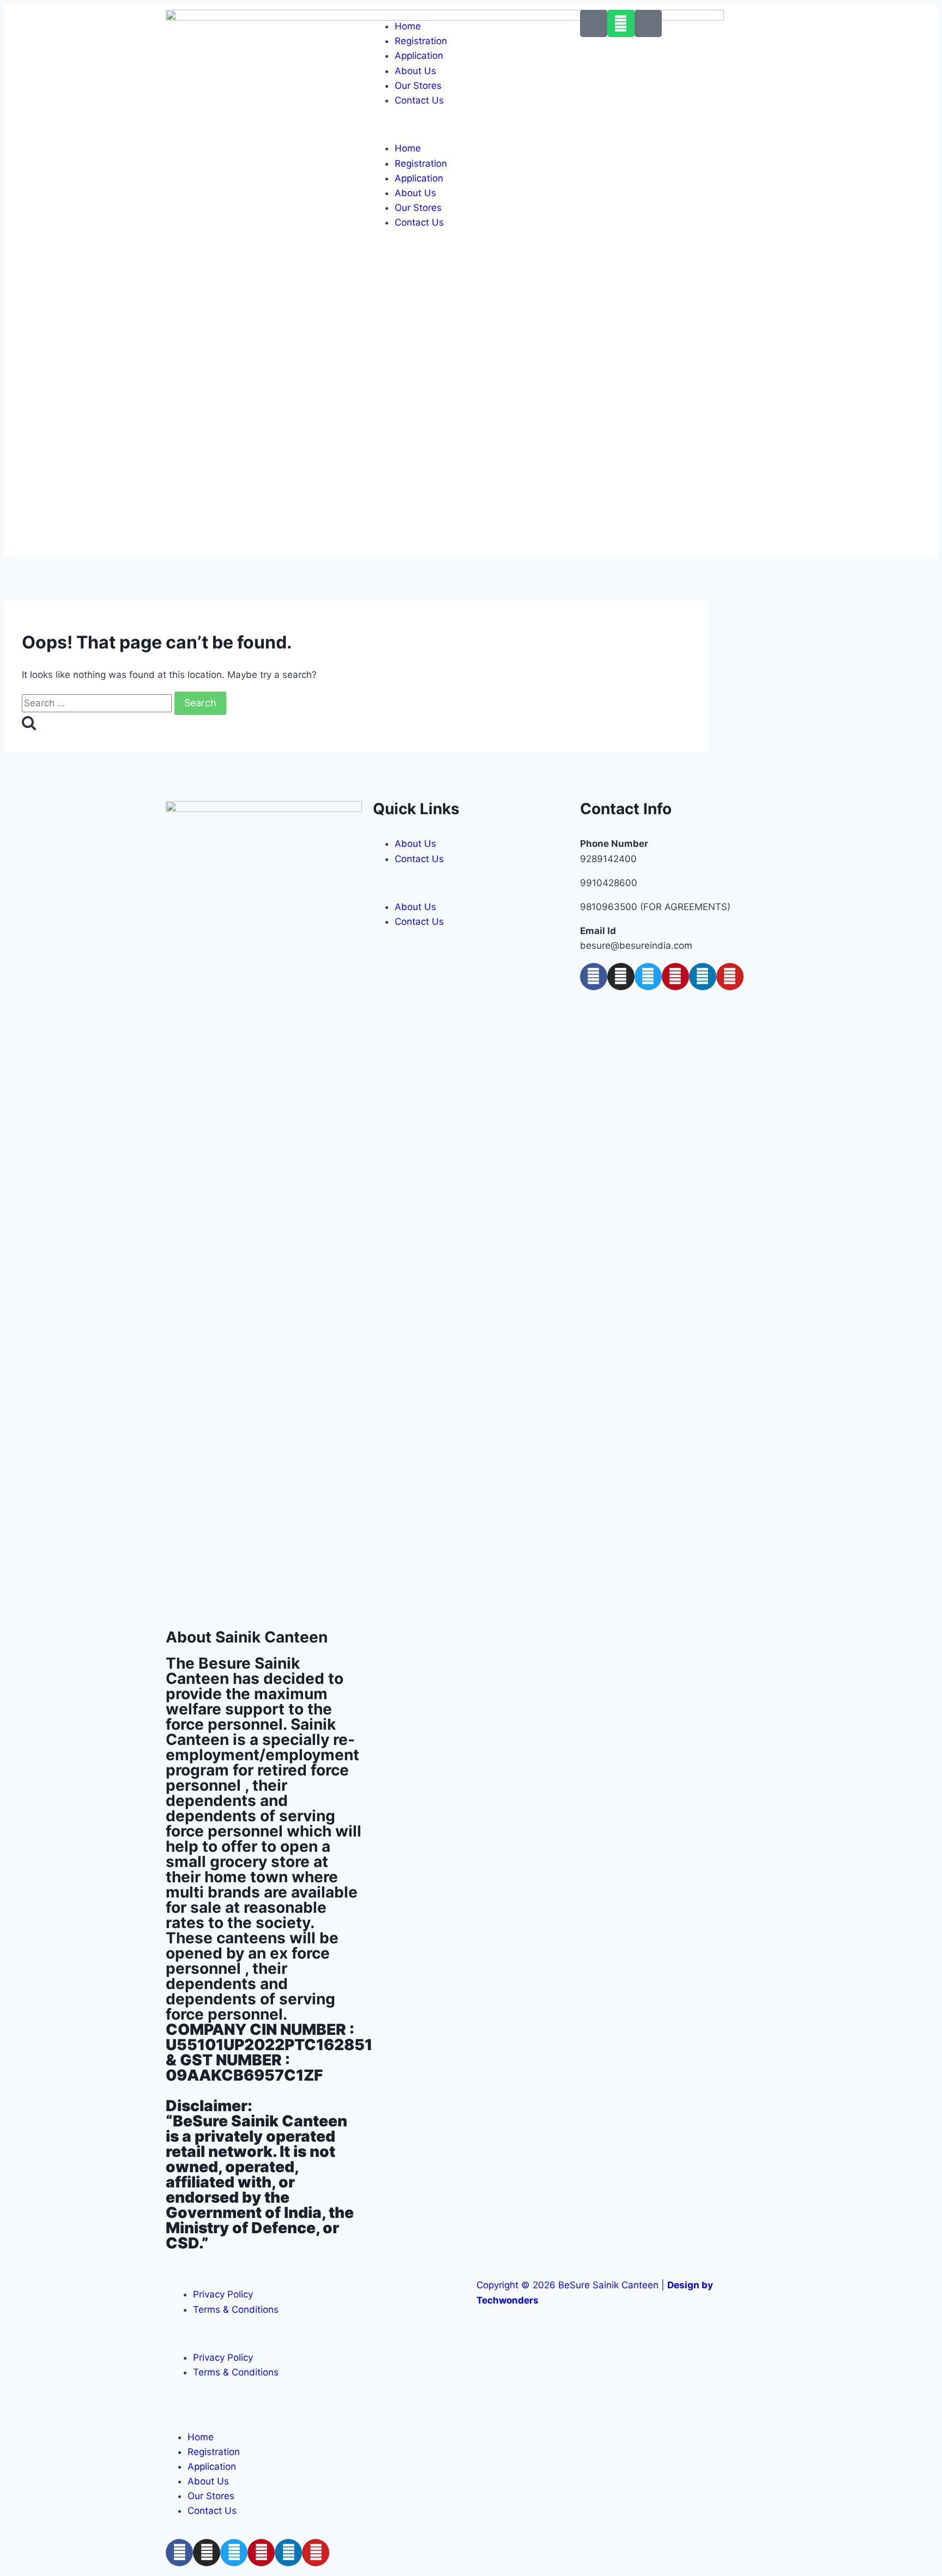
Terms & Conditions (236, 2310)
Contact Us (419, 100)
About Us (415, 71)
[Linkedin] (703, 977)
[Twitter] (648, 977)
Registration (421, 41)
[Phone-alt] (594, 23)
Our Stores (418, 86)
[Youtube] (730, 977)
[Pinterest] (675, 977)
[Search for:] (98, 703)
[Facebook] (594, 977)
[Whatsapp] (621, 23)
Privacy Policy (223, 2294)
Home (408, 26)
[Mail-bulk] (648, 23)
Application (419, 56)
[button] (471, 125)
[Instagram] (621, 977)
